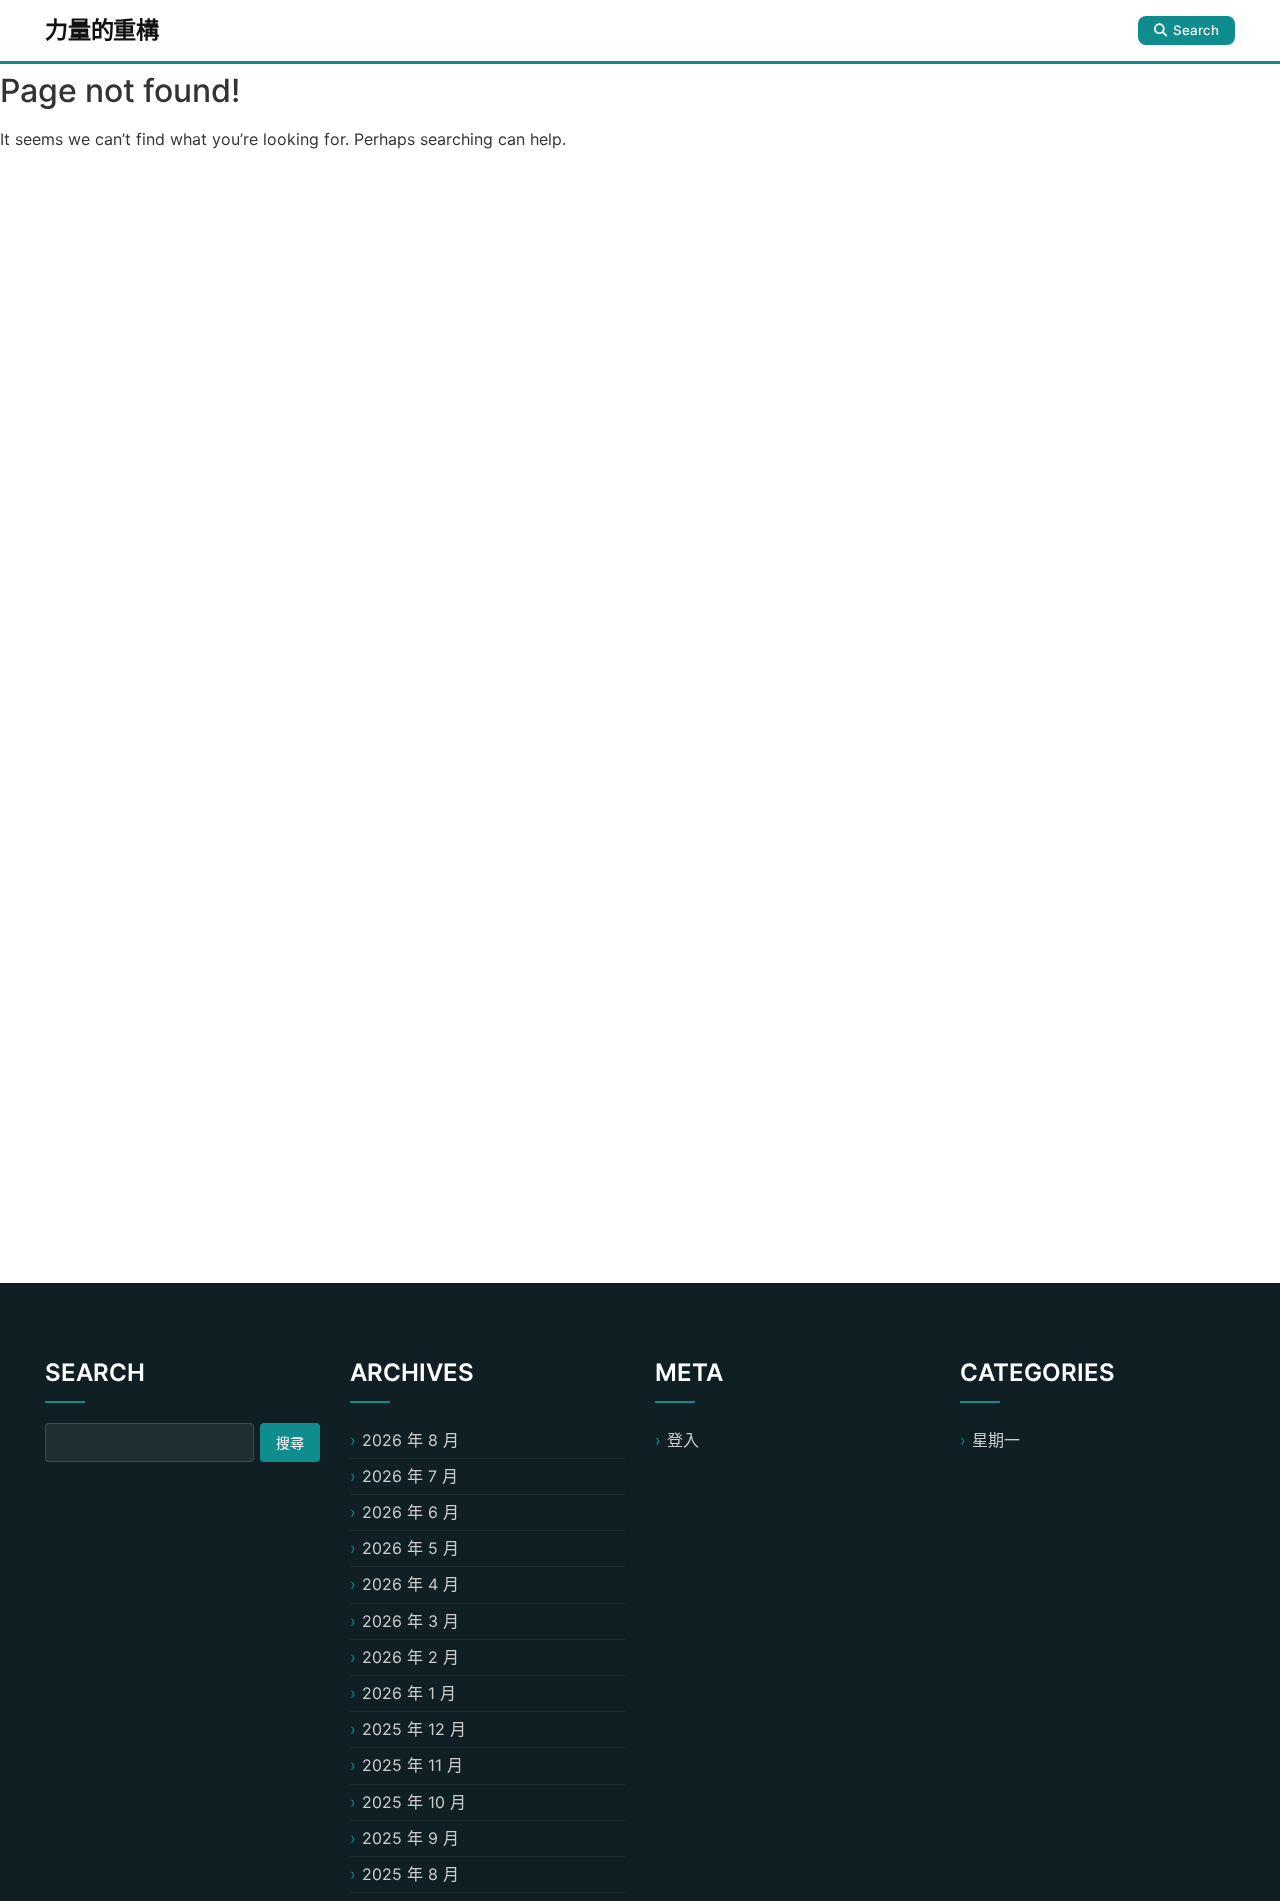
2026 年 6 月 (410, 1512)
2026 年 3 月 (410, 1621)
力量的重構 (102, 30)
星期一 (996, 1440)
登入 (683, 1440)
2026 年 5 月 (410, 1548)
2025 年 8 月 (410, 1874)
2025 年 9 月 (410, 1838)
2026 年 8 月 (410, 1440)
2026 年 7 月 (410, 1476)
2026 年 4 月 (410, 1584)
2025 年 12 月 (414, 1729)
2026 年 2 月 (410, 1657)
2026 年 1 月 (409, 1693)
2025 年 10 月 (414, 1802)
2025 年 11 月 (412, 1765)
